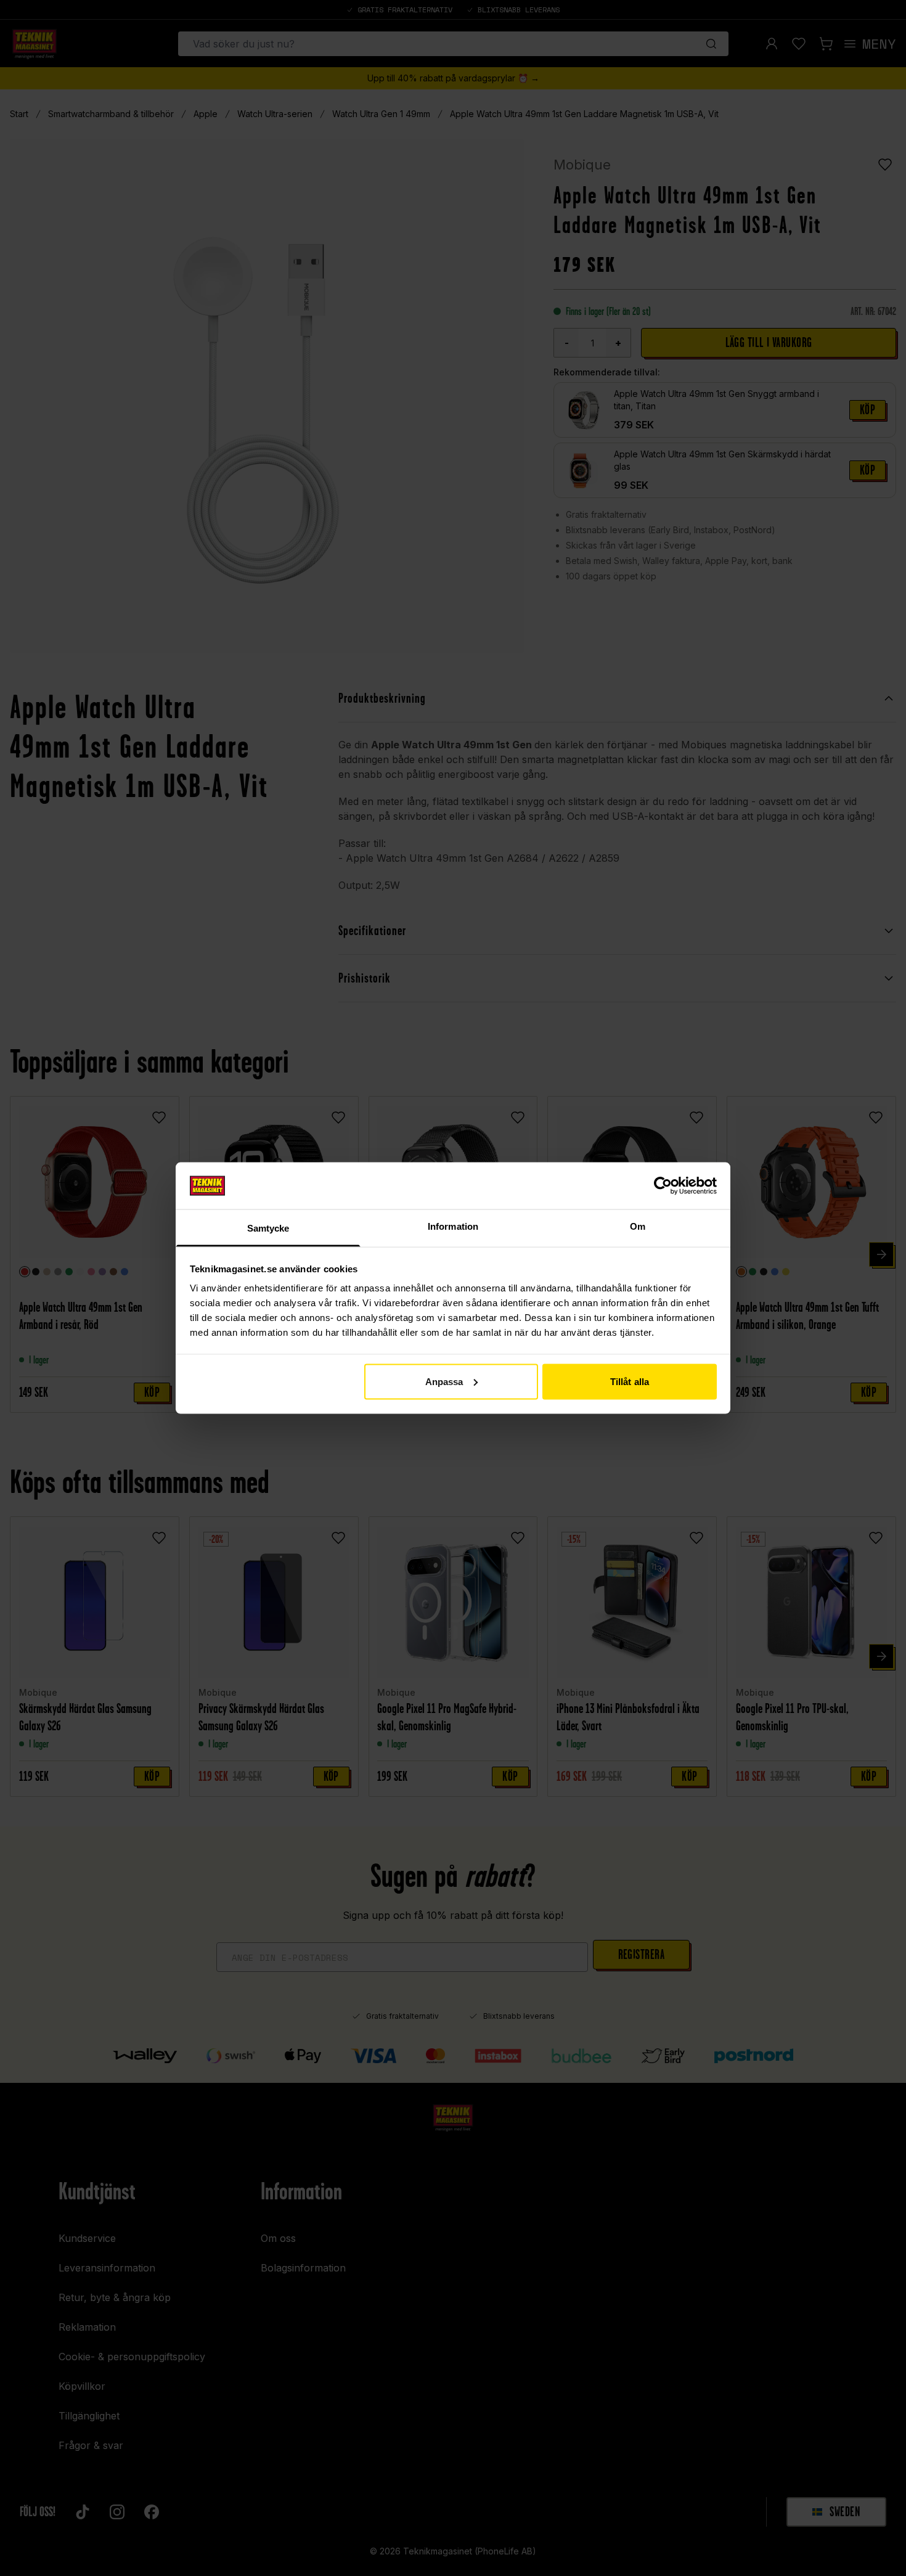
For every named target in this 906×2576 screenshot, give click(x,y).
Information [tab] (453, 1226)
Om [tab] (638, 1226)
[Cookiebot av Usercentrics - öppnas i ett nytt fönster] (663, 1185)
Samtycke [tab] (268, 1228)
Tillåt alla (630, 1381)
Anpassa (444, 1381)
